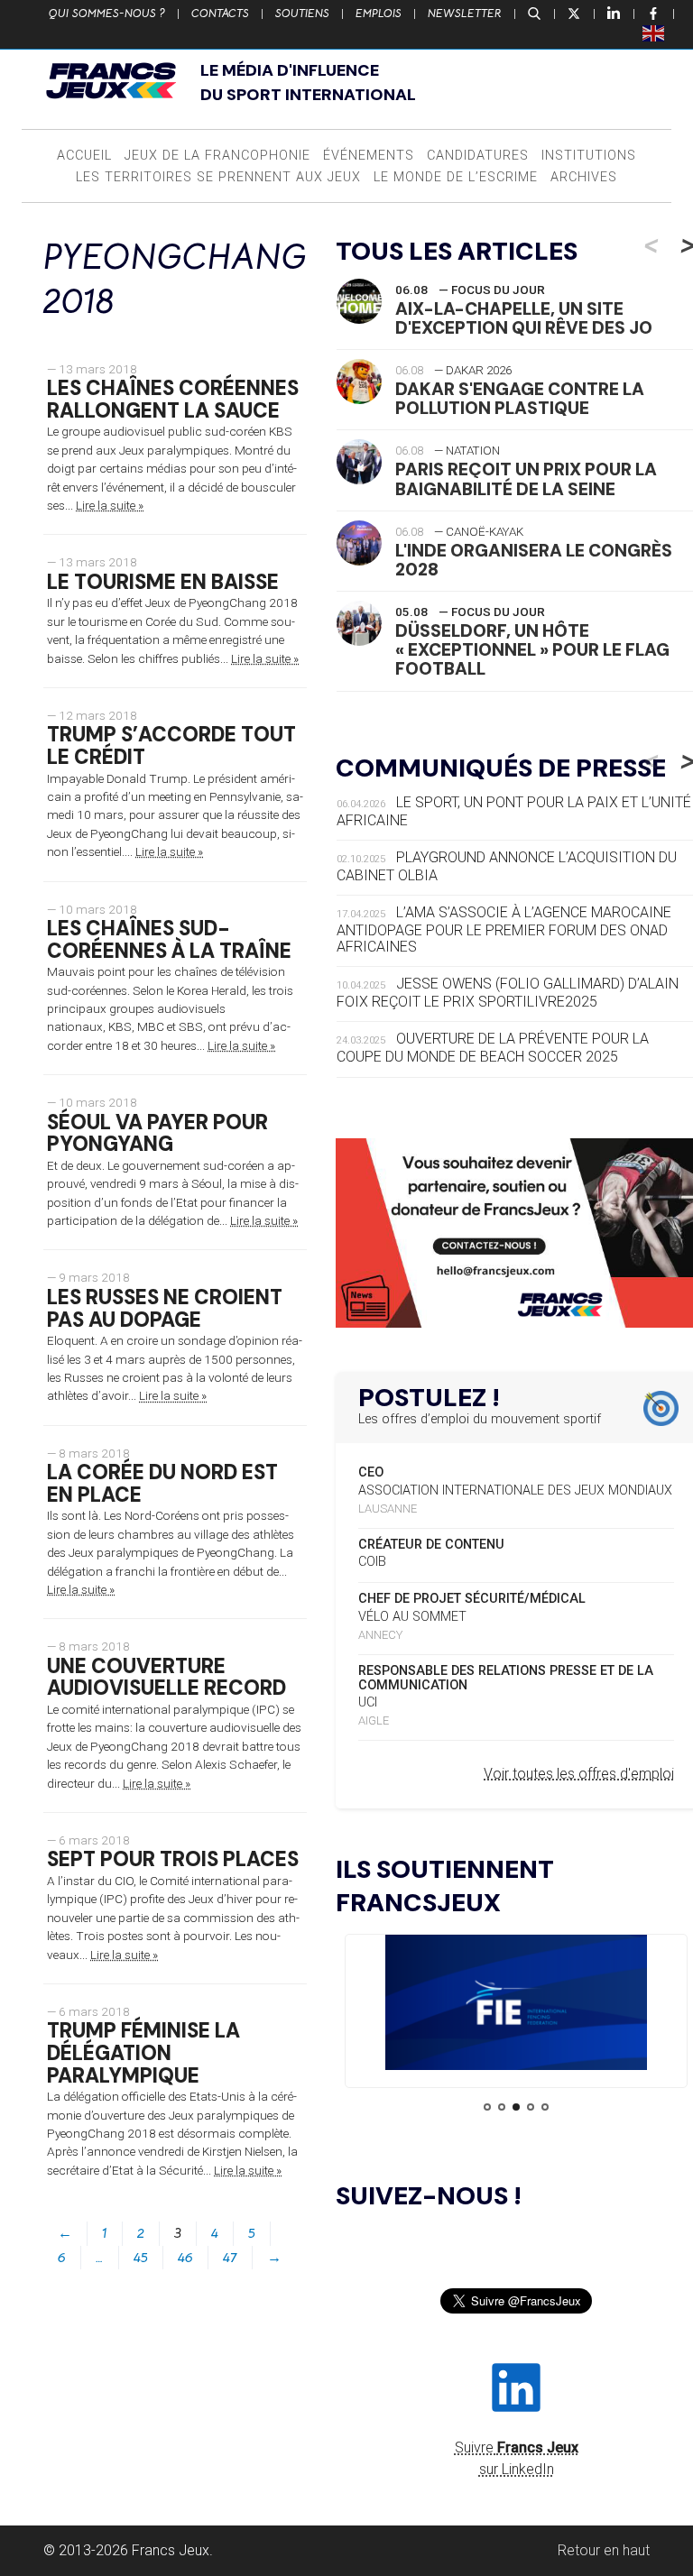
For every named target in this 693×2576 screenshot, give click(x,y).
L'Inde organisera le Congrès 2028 (534, 560)
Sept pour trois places (173, 1859)
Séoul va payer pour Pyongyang (157, 1134)
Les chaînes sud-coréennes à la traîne (169, 940)
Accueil (84, 156)
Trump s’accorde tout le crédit (171, 746)
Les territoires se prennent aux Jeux (218, 177)
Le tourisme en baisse (163, 582)
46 (185, 2258)
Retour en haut (604, 2550)
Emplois (379, 14)
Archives (584, 177)
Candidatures (478, 156)
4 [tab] (531, 2107)
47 (230, 2258)
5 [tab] (545, 2107)
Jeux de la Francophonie (217, 156)
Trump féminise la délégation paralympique (143, 2053)
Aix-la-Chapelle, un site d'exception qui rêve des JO (524, 318)
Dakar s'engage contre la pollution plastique (520, 399)
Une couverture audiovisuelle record (166, 1678)
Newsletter (465, 14)
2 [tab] (502, 2107)
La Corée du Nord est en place (162, 1484)
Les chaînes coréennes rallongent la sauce (173, 400)
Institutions (589, 156)
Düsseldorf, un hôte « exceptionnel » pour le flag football (532, 650)
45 (141, 2258)
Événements (369, 156)
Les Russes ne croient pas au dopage (165, 1309)
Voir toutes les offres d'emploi (579, 1774)
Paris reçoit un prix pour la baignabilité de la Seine (526, 479)
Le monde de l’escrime (456, 177)
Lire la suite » (110, 505)
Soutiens (302, 14)
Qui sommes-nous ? (107, 14)
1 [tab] (487, 2107)
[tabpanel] (516, 2006)
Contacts (220, 14)
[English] (654, 32)
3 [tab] (516, 2107)
